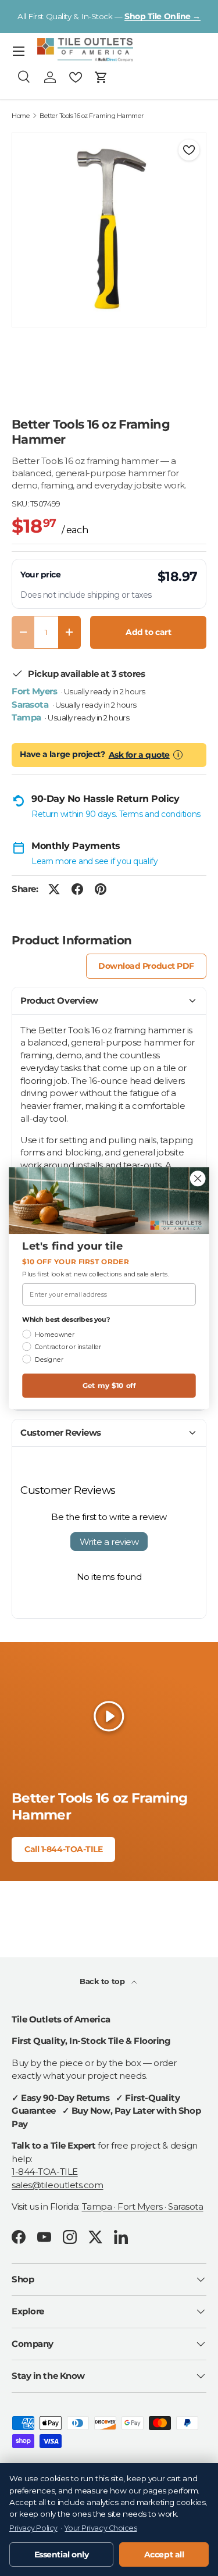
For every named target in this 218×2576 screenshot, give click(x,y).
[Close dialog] (198, 1178)
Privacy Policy (33, 2528)
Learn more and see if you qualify (94, 861)
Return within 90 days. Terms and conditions (116, 814)
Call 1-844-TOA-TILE (63, 1849)
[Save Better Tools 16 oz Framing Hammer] (189, 150)
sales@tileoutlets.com (58, 2185)
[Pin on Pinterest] (101, 889)
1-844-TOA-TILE (45, 2172)
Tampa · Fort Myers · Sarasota (143, 2206)
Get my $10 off (109, 1385)
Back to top (103, 1981)
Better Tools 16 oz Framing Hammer (92, 116)
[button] (101, 77)
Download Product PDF (146, 966)
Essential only (62, 2554)
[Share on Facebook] (77, 889)
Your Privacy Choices (101, 2528)
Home (20, 116)
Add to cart (148, 632)
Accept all (164, 2554)
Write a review (109, 1542)
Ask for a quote (139, 755)
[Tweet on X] (54, 889)
